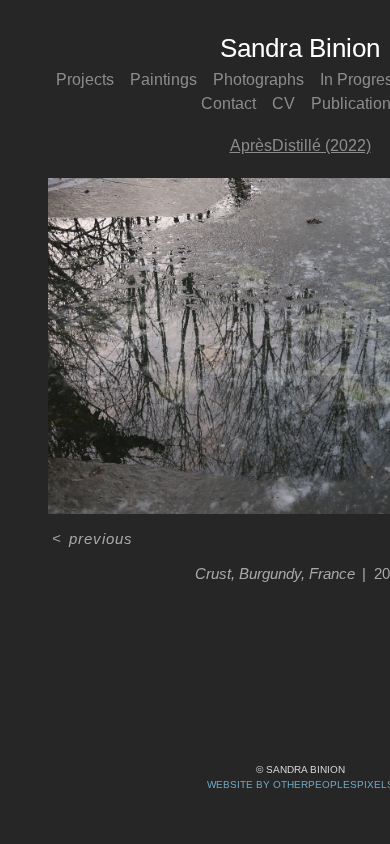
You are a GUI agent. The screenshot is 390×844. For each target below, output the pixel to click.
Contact (228, 103)
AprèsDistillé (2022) (300, 145)
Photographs (258, 79)
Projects (85, 79)
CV (283, 103)
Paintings (163, 79)
